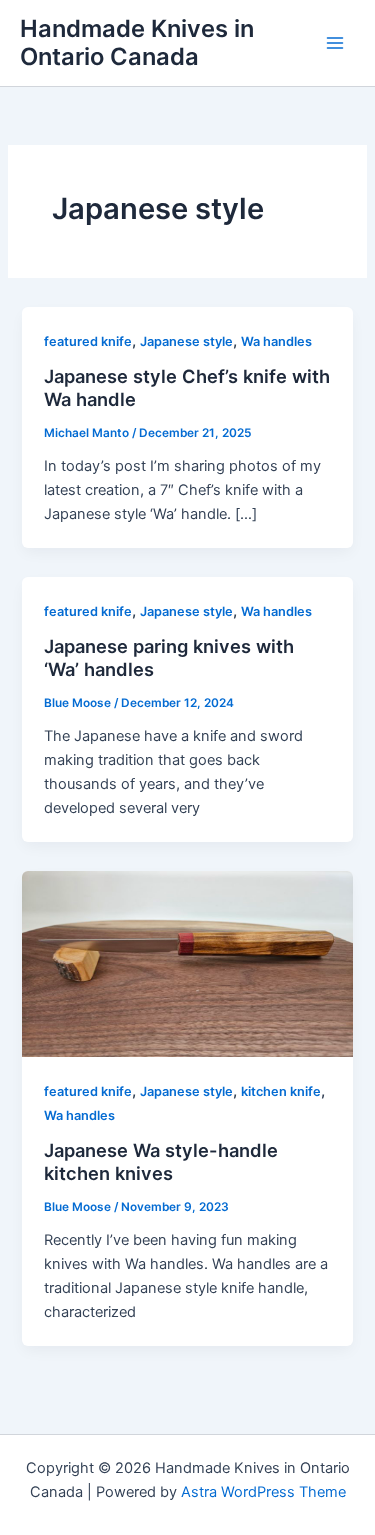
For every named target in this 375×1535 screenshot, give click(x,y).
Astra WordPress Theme (263, 1492)
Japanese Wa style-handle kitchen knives (161, 1162)
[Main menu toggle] (335, 43)
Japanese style (186, 341)
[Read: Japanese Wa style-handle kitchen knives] (187, 963)
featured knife (88, 341)
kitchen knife (281, 1091)
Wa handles (276, 341)
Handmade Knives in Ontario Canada (137, 42)
